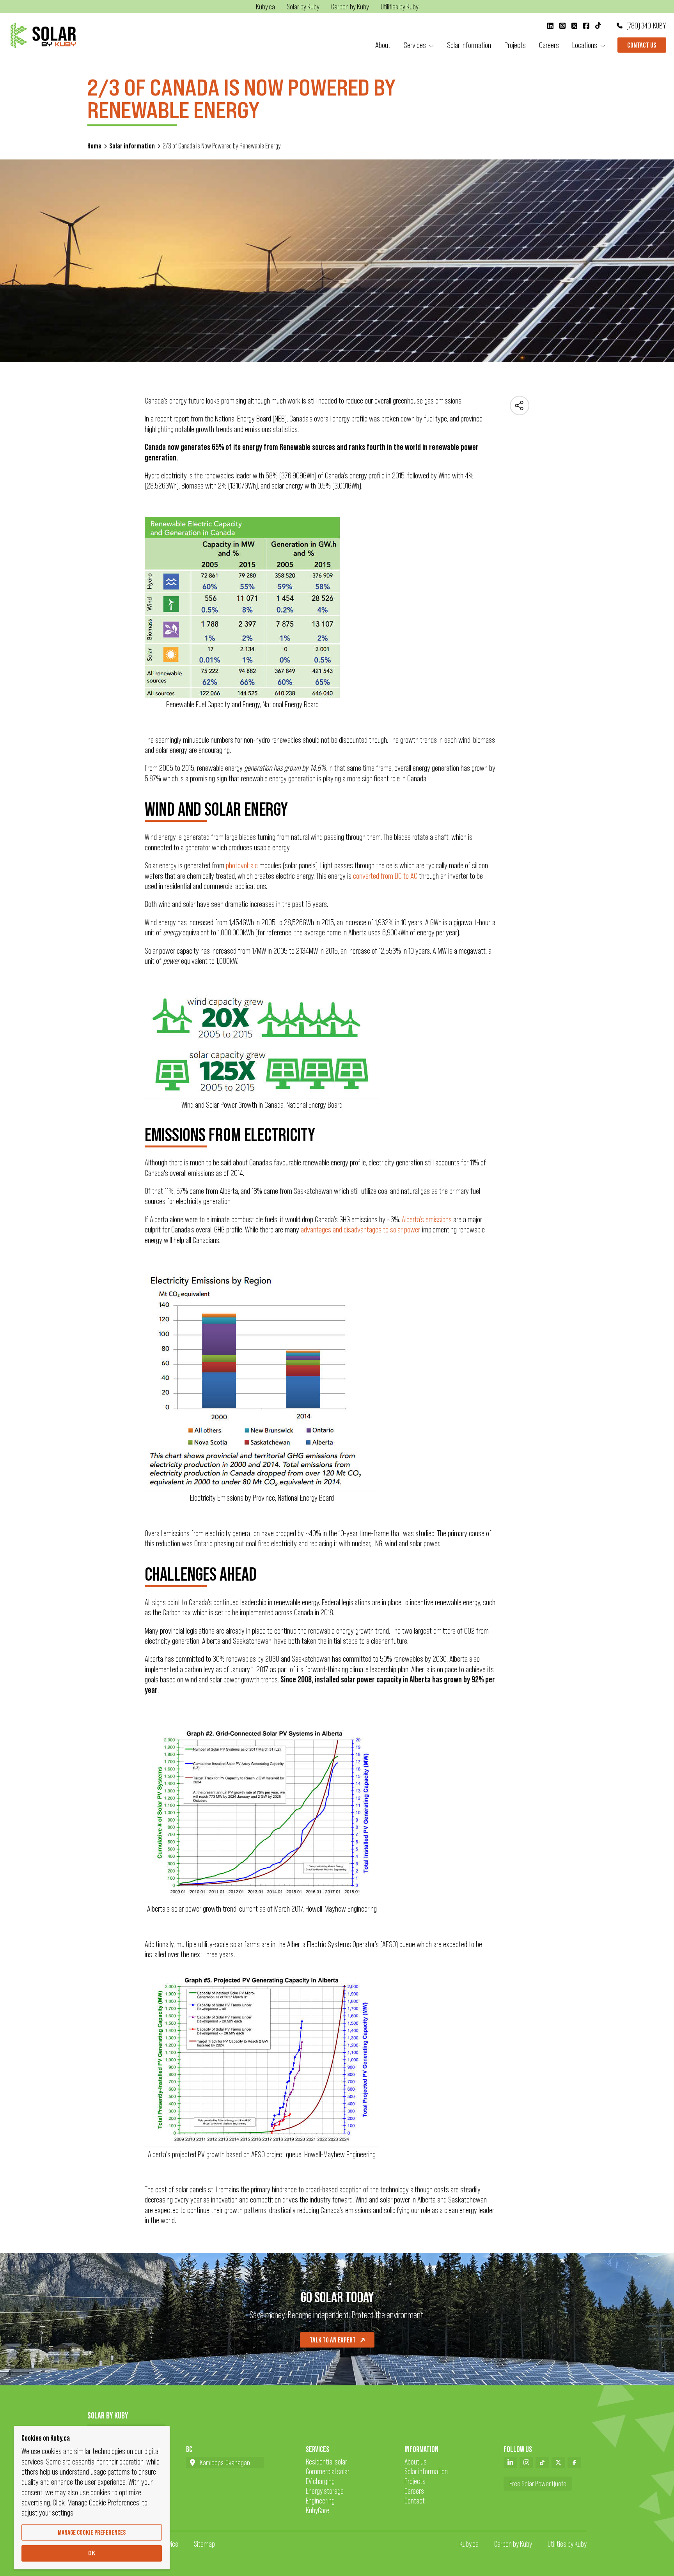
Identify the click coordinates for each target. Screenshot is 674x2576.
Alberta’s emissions (427, 1219)
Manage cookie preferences (92, 2532)
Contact (415, 2501)
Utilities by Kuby (567, 2544)
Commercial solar (328, 2471)
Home (94, 146)
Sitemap (204, 2544)
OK (92, 2553)
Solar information (132, 146)
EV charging (320, 2481)
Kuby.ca (469, 2544)
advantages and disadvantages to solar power (360, 1230)
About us (416, 2462)
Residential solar (326, 2462)
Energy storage (325, 2491)
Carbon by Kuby (513, 2544)
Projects (415, 2481)
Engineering (320, 2501)
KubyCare (317, 2510)
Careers (414, 2491)
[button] (419, 45)
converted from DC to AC (385, 876)
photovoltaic (242, 865)
